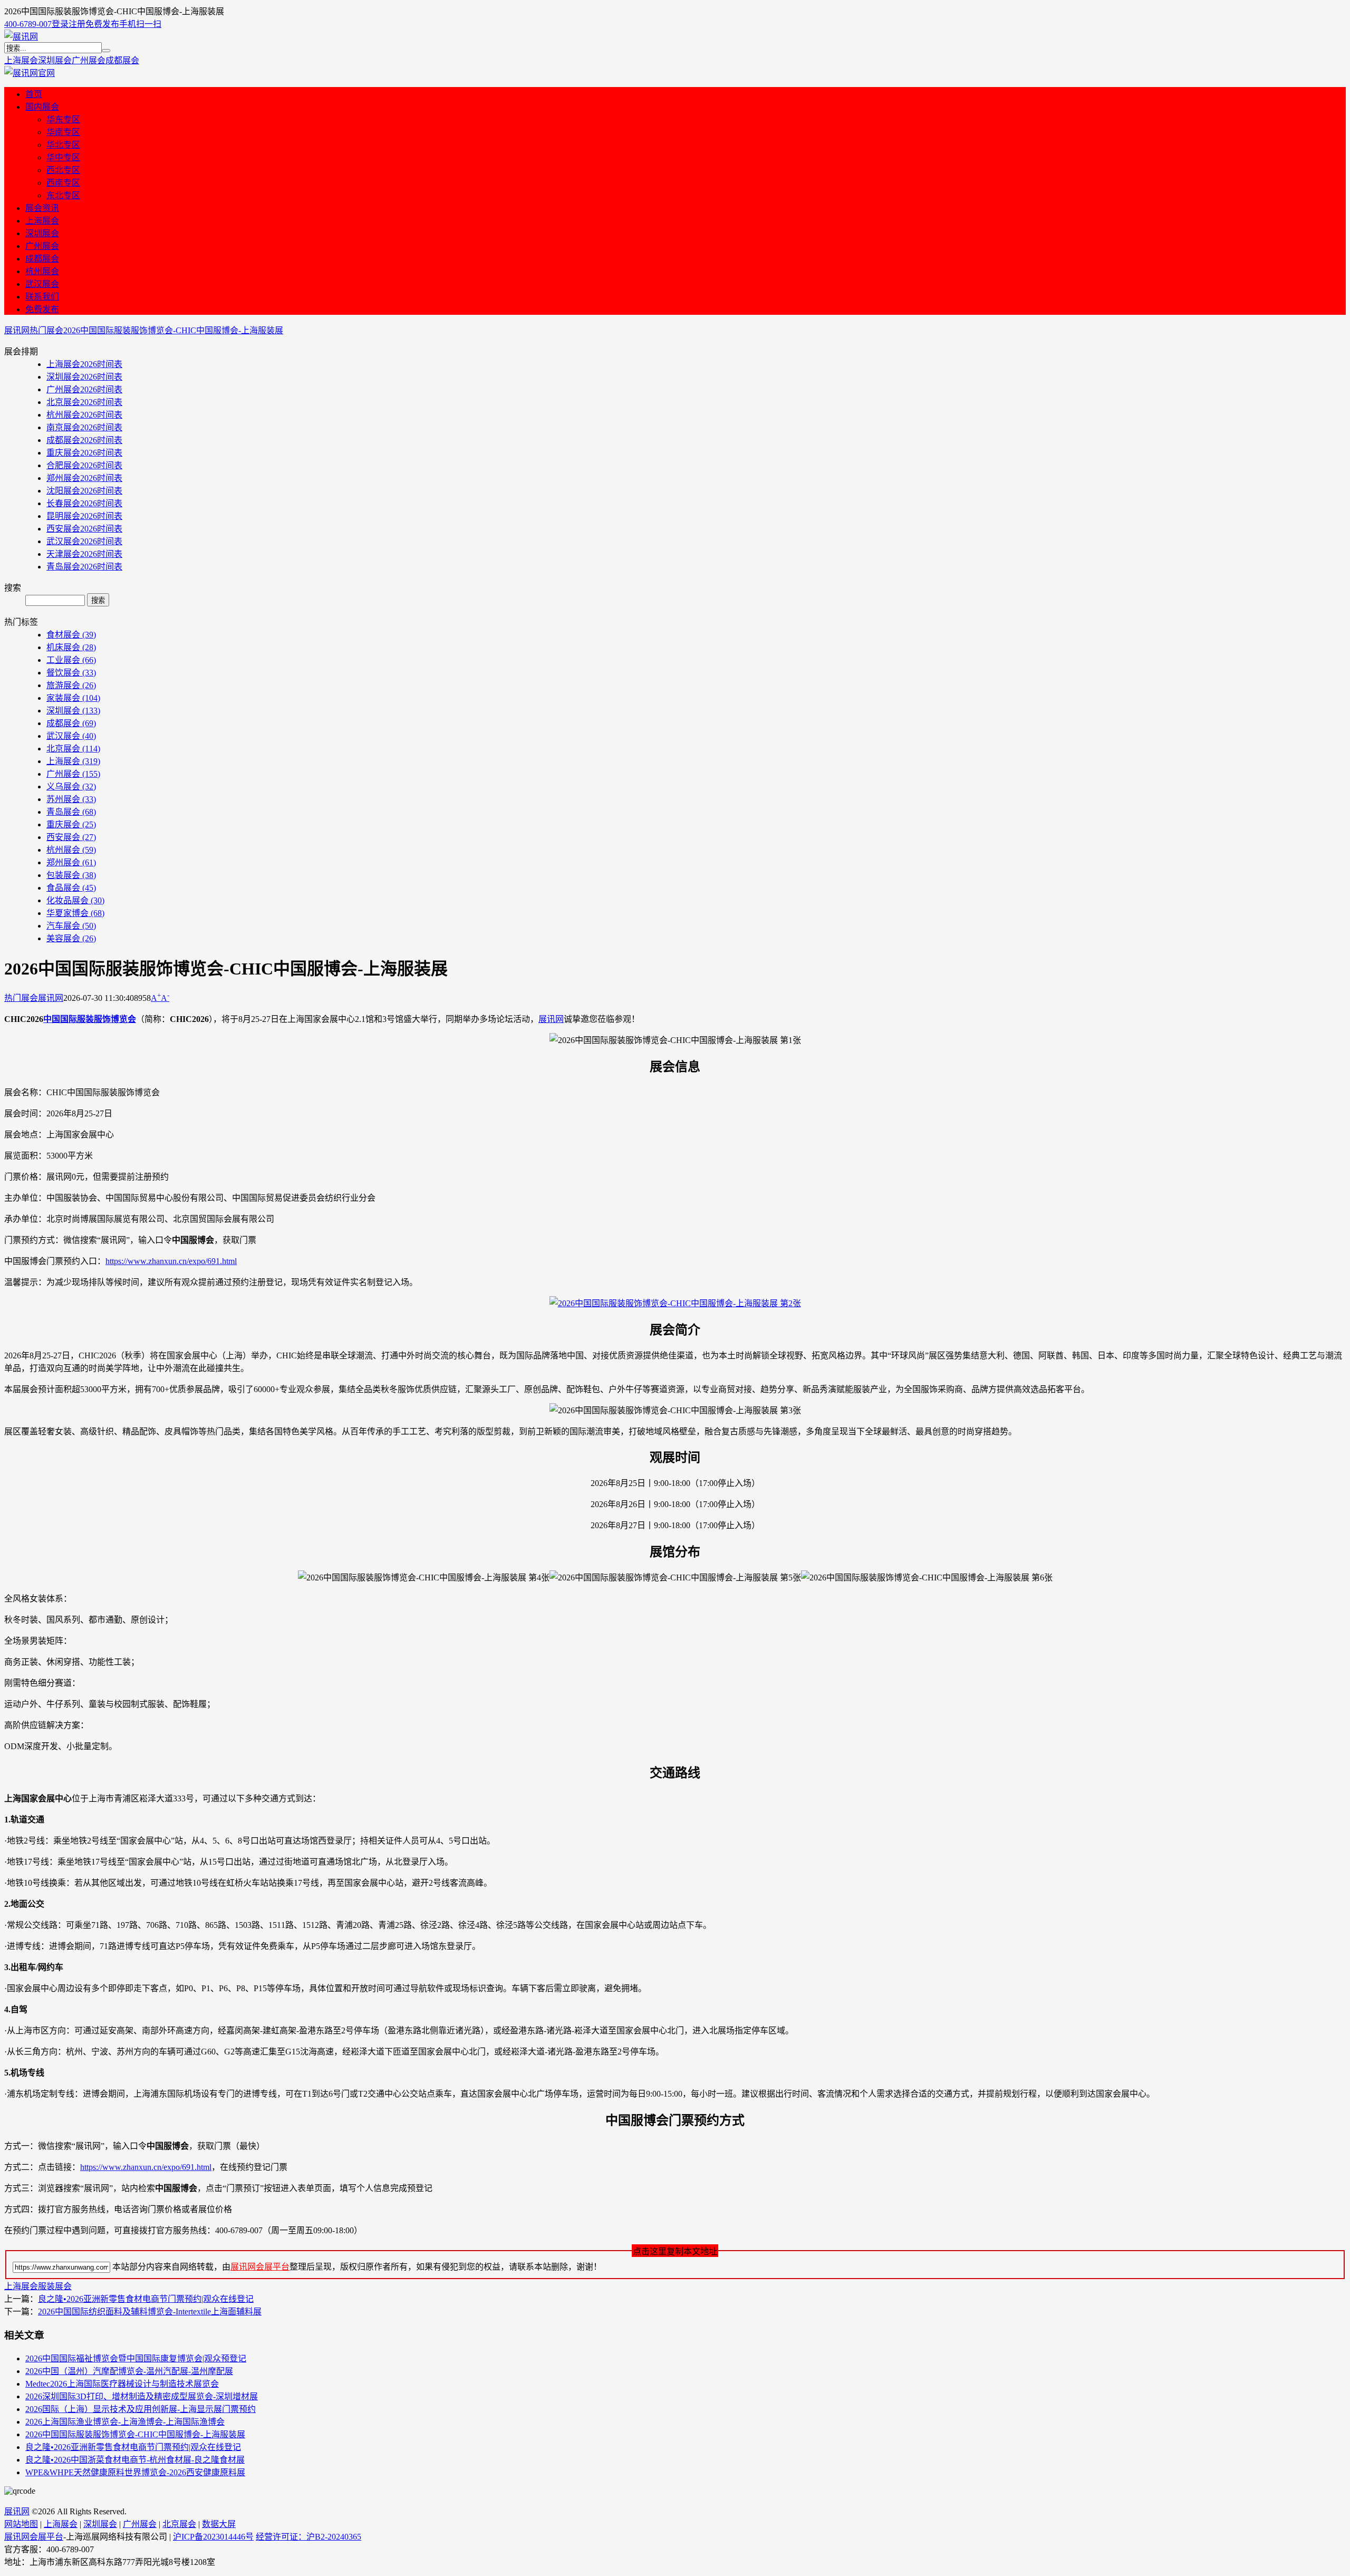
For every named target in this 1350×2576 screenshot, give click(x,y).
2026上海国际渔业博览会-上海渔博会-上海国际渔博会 (125, 2422)
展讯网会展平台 (260, 2267)
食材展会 (71, 635)
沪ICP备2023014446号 (213, 2537)
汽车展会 (71, 926)
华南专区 (63, 132)
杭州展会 (42, 271)
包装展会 (71, 875)
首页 (34, 94)
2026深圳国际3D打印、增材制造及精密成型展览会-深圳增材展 (142, 2396)
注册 (77, 24)
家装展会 (73, 698)
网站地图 (21, 2524)
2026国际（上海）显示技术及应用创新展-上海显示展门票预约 (141, 2409)
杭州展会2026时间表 (84, 415)
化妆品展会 (75, 900)
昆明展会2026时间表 (84, 516)
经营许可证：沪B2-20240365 (308, 2537)
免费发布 (102, 24)
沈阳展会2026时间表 (84, 491)
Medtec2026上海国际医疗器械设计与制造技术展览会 (122, 2384)
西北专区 (63, 170)
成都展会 (122, 60)
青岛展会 (71, 812)
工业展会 (71, 660)
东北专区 (63, 195)
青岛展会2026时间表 (84, 567)
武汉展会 (42, 284)
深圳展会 (55, 60)
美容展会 (71, 938)
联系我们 (42, 297)
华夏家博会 (75, 913)
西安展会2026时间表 (84, 529)
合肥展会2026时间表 (84, 465)
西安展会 (71, 837)
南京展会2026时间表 (84, 427)
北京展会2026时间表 (84, 402)
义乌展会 (71, 787)
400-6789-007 (28, 24)
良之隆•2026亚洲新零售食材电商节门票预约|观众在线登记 (146, 2299)
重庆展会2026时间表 (84, 453)
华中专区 (63, 157)
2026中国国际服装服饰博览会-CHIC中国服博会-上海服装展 (173, 330)
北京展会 (73, 749)
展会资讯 (42, 208)
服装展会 (55, 2286)
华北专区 (63, 145)
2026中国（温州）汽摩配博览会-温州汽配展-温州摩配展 (129, 2371)
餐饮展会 (71, 673)
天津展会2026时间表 (84, 554)
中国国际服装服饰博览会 (90, 1019)
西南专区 (63, 183)
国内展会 (42, 107)
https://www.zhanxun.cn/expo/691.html (171, 1261)
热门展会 (46, 330)
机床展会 (71, 647)
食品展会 (71, 888)
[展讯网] (21, 37)
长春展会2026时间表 (84, 503)
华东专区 (63, 119)
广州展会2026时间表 (84, 389)
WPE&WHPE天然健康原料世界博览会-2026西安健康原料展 (135, 2472)
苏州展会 (71, 799)
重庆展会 (71, 824)
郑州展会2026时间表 (84, 478)
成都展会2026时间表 (84, 440)
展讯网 (17, 330)
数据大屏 (219, 2524)
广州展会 (89, 60)
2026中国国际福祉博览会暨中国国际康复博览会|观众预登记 (136, 2358)
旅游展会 (71, 685)
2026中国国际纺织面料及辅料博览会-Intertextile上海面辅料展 (150, 2312)
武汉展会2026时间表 (84, 541)
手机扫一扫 (140, 24)
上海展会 (21, 60)
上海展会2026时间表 (84, 364)
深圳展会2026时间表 (84, 377)
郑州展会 (71, 862)
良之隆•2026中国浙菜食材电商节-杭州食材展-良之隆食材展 (135, 2460)
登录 (60, 24)
